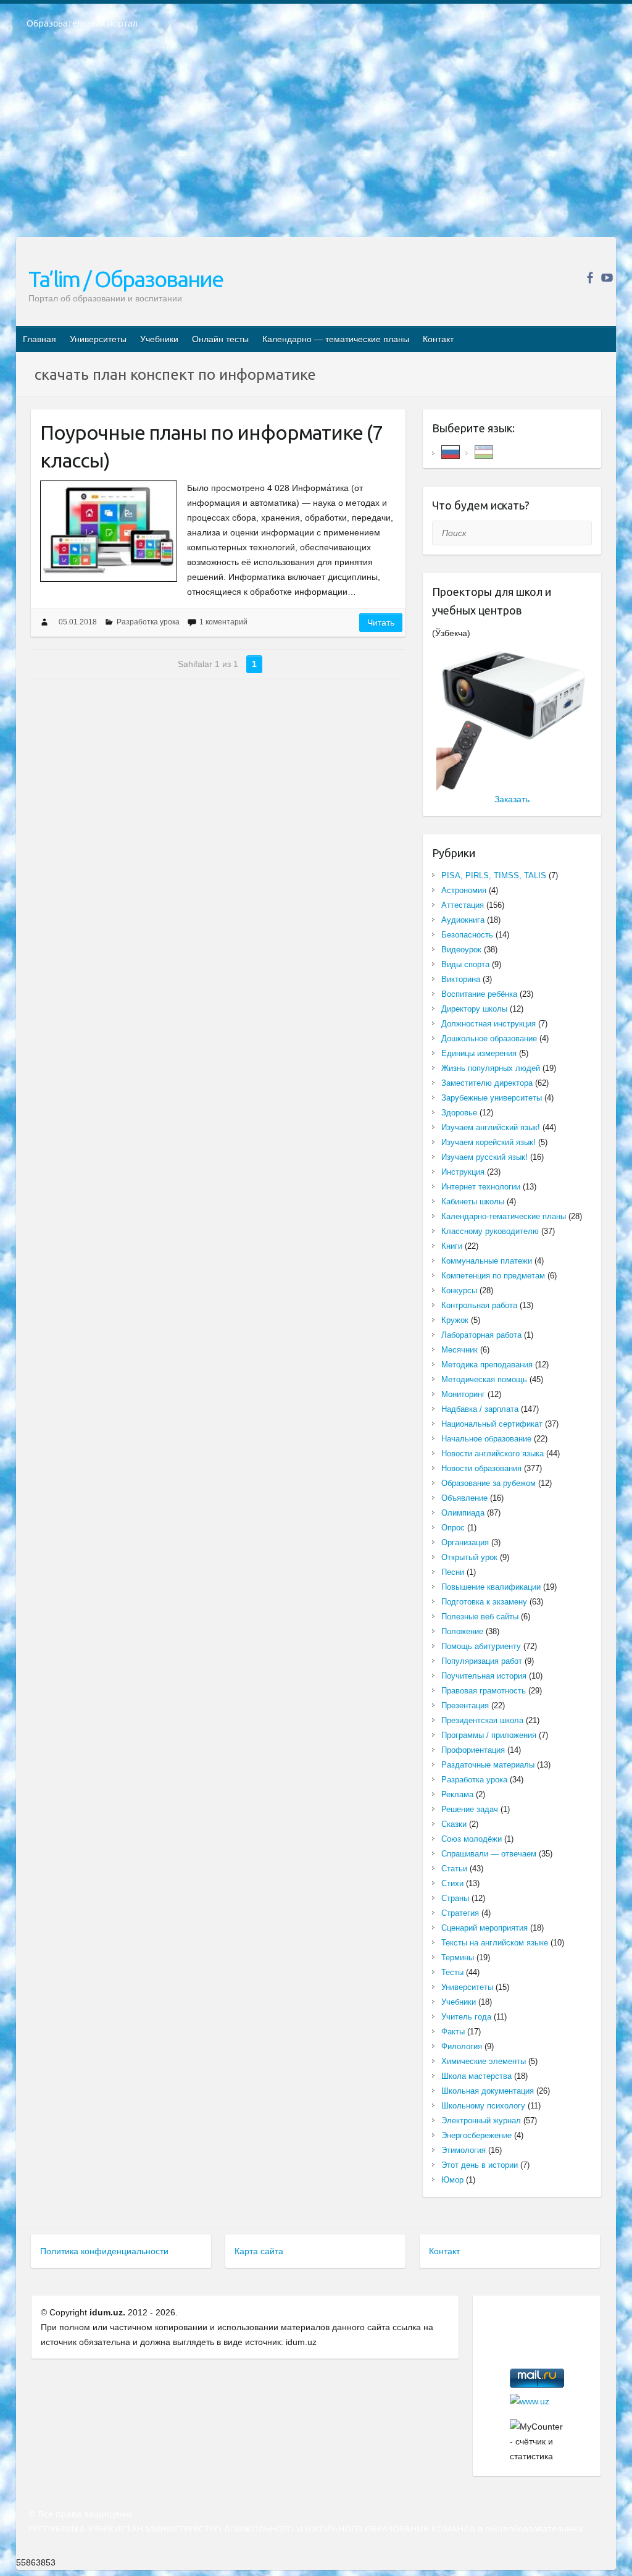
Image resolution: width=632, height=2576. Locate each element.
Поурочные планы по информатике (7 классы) (211, 446)
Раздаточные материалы (488, 1765)
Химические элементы (484, 2061)
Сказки (454, 1824)
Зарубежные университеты (492, 1098)
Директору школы (474, 1009)
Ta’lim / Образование (126, 279)
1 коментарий (223, 622)
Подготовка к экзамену (484, 1602)
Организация (465, 1542)
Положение (462, 1631)
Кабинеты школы (473, 1202)
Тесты (452, 1972)
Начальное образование (486, 1439)
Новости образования (481, 1468)
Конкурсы (459, 1290)
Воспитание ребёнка (479, 994)
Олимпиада (463, 1513)
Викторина (461, 979)
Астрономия (464, 890)
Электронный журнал (481, 2121)
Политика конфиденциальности (104, 2251)
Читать (381, 623)
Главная (39, 339)
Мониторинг (463, 1394)
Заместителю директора (487, 1083)
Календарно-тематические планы (504, 1216)
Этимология (464, 2150)
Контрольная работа (479, 1305)
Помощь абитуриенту (481, 1646)
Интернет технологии (481, 1187)
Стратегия (460, 1913)
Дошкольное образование (489, 1038)
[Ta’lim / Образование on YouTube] (607, 278)
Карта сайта (259, 2251)
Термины (458, 1957)
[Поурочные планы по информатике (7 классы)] (109, 531)
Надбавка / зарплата (480, 1409)
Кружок (455, 1320)
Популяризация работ (482, 1661)
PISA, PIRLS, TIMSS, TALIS (494, 875)
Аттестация (463, 905)
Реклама (457, 1794)
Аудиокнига (463, 920)
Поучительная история (484, 1676)
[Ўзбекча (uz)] (484, 451)
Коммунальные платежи (487, 1261)
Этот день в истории (480, 2165)
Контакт (438, 339)
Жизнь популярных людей (491, 1068)
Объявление (464, 1498)
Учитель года (466, 2017)
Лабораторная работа (481, 1335)
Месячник (459, 1350)
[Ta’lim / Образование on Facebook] (590, 278)
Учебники (159, 339)
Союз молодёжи (472, 1839)
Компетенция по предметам (493, 1276)
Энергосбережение (476, 2135)
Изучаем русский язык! (484, 1157)
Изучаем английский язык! (491, 1127)
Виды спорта (465, 964)
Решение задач (470, 1809)
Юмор (452, 2180)
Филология (462, 2046)
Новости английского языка (493, 1454)
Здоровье (459, 1113)
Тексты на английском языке (495, 1943)
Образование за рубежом (489, 1483)
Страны (455, 1898)
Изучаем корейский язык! (489, 1142)
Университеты (98, 339)
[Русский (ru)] (451, 451)
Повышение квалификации (491, 1587)
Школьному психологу (483, 2106)
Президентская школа (482, 1720)
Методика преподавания (487, 1365)
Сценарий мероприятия (484, 1928)
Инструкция (463, 1172)
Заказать (512, 799)
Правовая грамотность (484, 1691)
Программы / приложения (489, 1735)
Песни (453, 1572)
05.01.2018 (78, 622)
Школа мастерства (476, 2076)
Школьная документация (488, 2091)
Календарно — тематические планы (336, 339)
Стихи (452, 1883)
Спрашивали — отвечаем (489, 1854)
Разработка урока (148, 622)
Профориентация (473, 1750)
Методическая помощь (484, 1379)
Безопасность (467, 935)
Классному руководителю (490, 1231)
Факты (453, 2032)
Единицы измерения (479, 1053)
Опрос (453, 1528)
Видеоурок (461, 950)
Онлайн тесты (220, 339)
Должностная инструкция (489, 1024)
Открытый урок (469, 1557)
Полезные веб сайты (480, 1617)
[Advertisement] (316, 141)
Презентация (465, 1705)
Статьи (454, 1869)
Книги (452, 1246)
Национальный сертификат (492, 1424)
